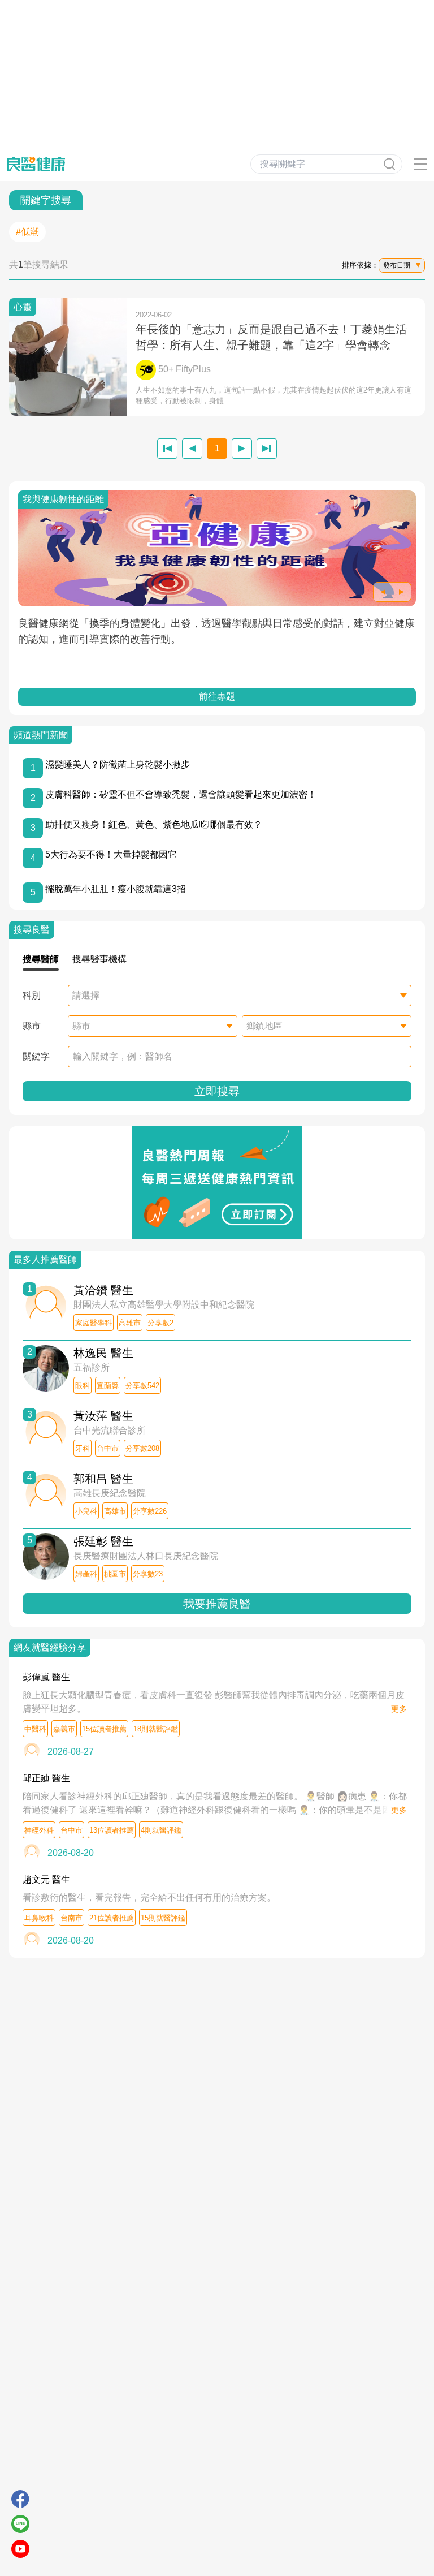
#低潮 (27, 232)
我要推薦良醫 (217, 1604)
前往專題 (217, 697)
